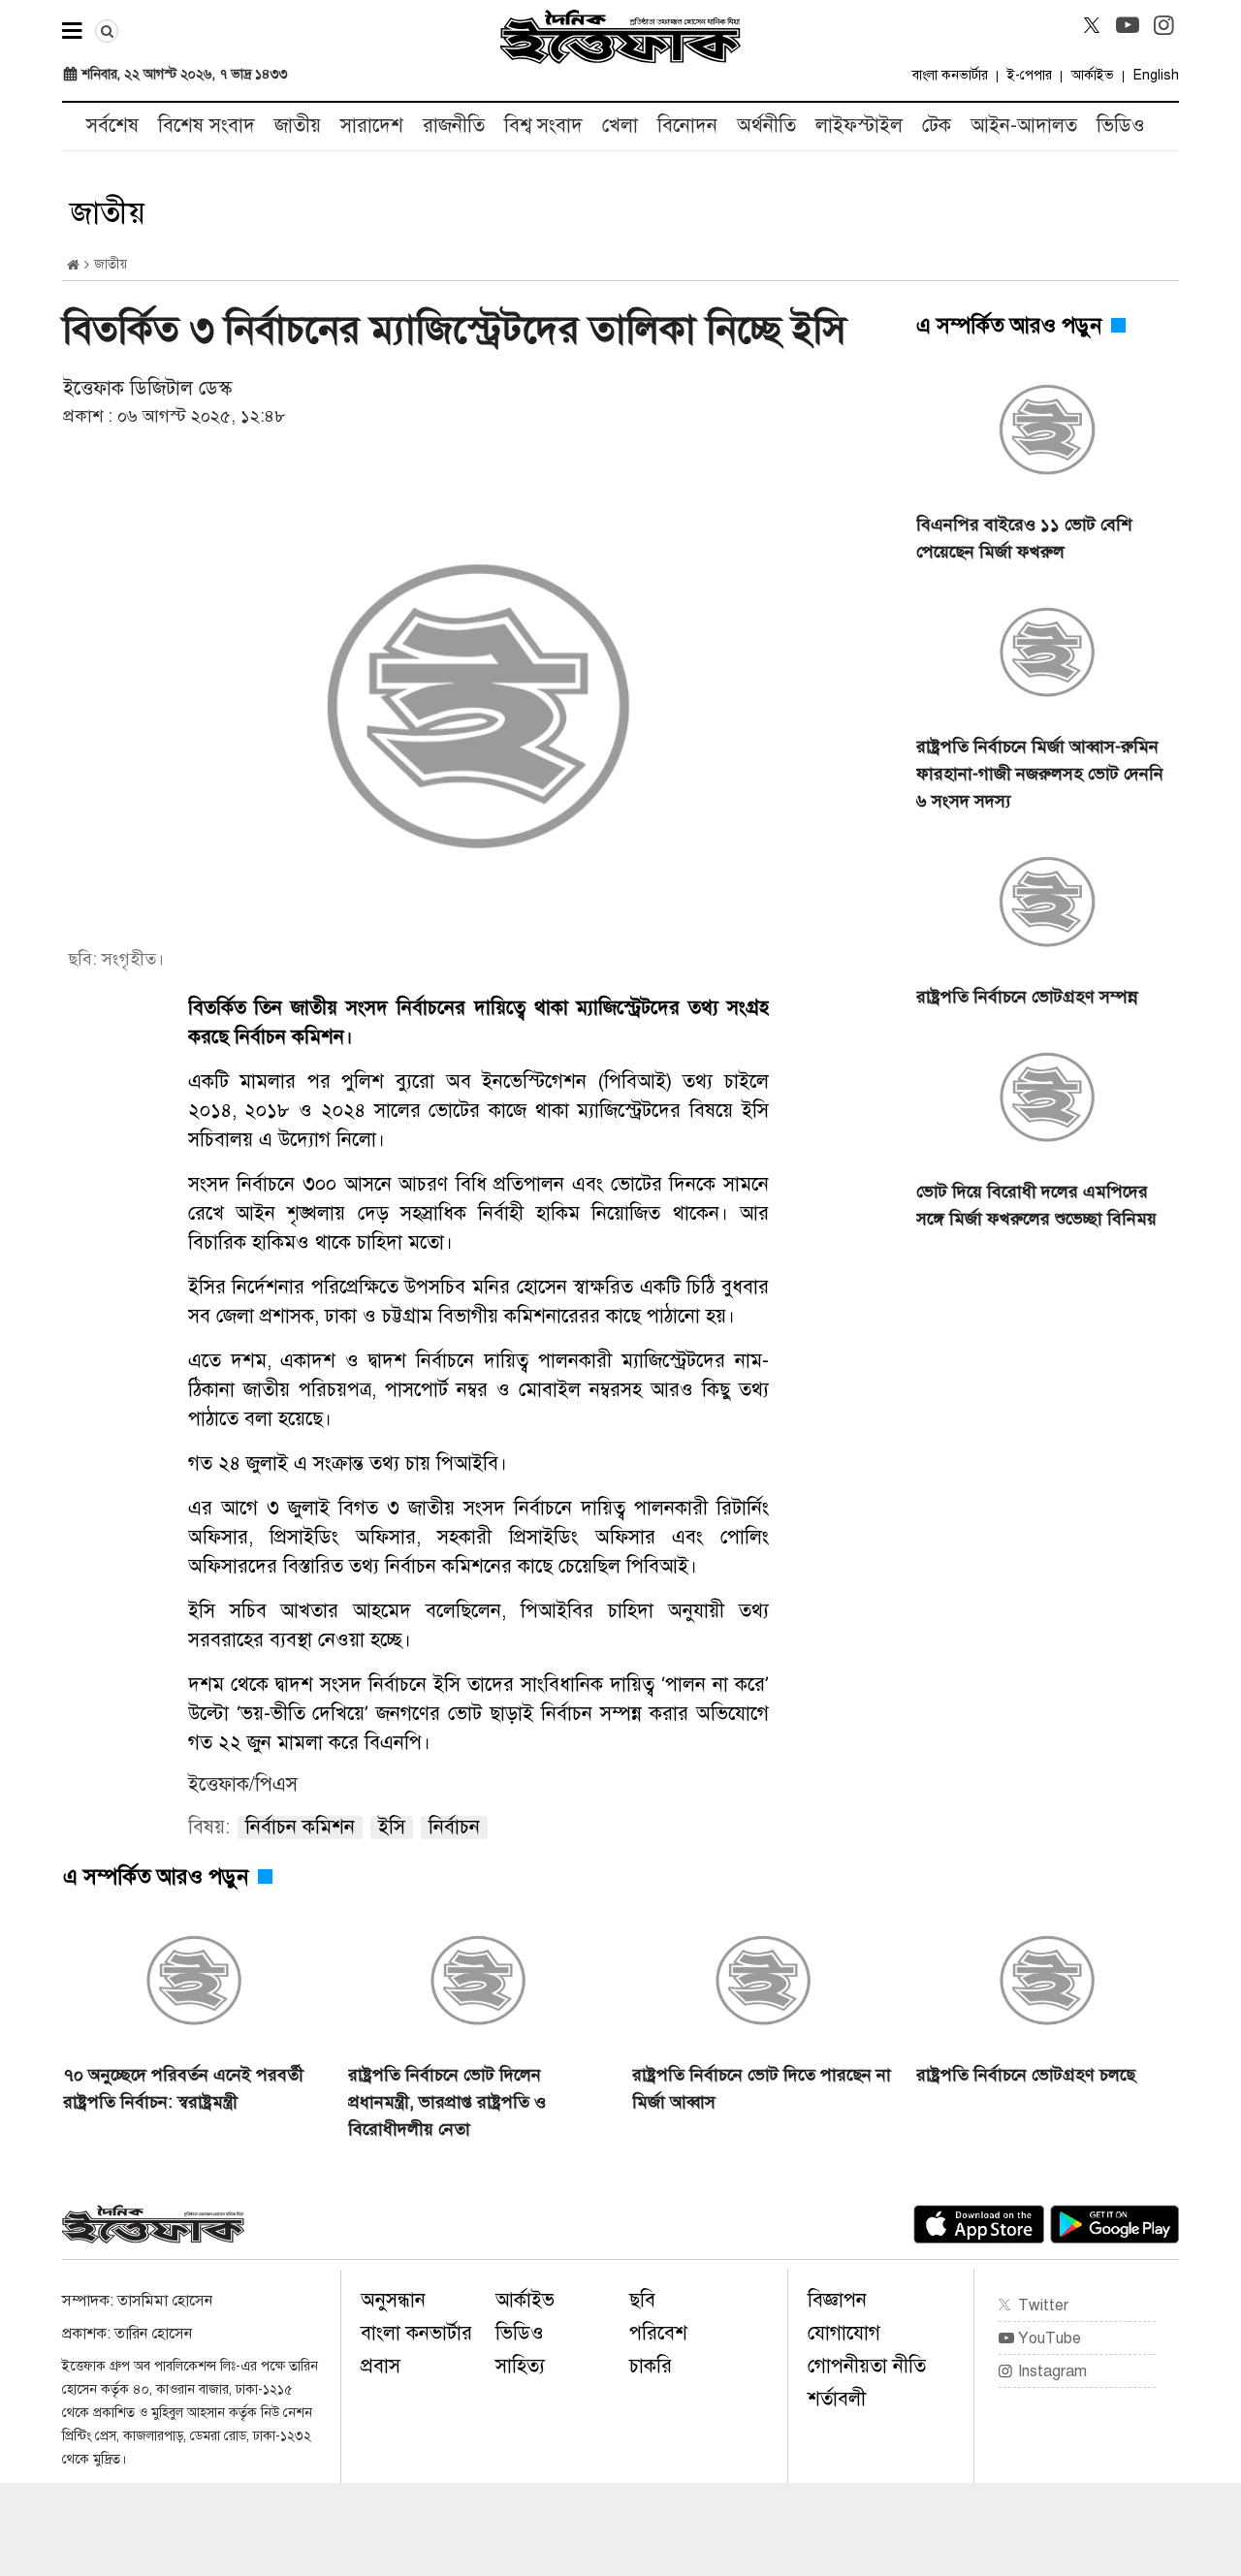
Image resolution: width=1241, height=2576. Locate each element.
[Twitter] (1092, 25)
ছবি (642, 2300)
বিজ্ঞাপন (837, 2300)
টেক (937, 126)
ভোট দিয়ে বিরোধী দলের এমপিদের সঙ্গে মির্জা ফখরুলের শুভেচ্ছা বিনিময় (1036, 1205)
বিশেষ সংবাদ (207, 126)
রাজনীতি (454, 126)
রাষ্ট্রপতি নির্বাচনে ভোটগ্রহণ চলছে (1026, 2075)
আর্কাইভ (1093, 75)
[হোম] (73, 265)
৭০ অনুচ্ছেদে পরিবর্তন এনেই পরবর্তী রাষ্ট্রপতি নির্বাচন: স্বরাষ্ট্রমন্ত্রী (183, 2088)
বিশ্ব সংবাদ (543, 126)
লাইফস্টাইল (859, 126)
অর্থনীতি (766, 126)
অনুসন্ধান (393, 2300)
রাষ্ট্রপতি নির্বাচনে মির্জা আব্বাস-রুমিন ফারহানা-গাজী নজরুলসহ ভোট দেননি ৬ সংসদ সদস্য (1040, 774)
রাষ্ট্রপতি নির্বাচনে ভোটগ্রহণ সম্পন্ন (1027, 997)
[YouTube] (1128, 25)
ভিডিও (1121, 126)
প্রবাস (381, 2366)
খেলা (620, 126)
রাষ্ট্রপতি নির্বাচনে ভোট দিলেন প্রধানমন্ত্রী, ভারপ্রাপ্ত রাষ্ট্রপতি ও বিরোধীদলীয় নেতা (447, 2102)
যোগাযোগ (844, 2333)
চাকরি (651, 2366)
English (1156, 75)
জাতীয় (298, 126)
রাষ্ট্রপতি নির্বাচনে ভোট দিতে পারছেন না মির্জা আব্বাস (762, 2088)
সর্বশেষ (112, 126)
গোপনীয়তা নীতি (867, 2366)
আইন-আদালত (1024, 126)
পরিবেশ (658, 2333)
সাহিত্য (520, 2366)
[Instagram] (1163, 25)
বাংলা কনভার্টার (950, 75)
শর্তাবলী (837, 2399)
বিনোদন (687, 126)
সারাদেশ (372, 126)
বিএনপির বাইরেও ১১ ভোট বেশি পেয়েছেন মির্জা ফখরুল (1024, 538)
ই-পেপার (1030, 75)
